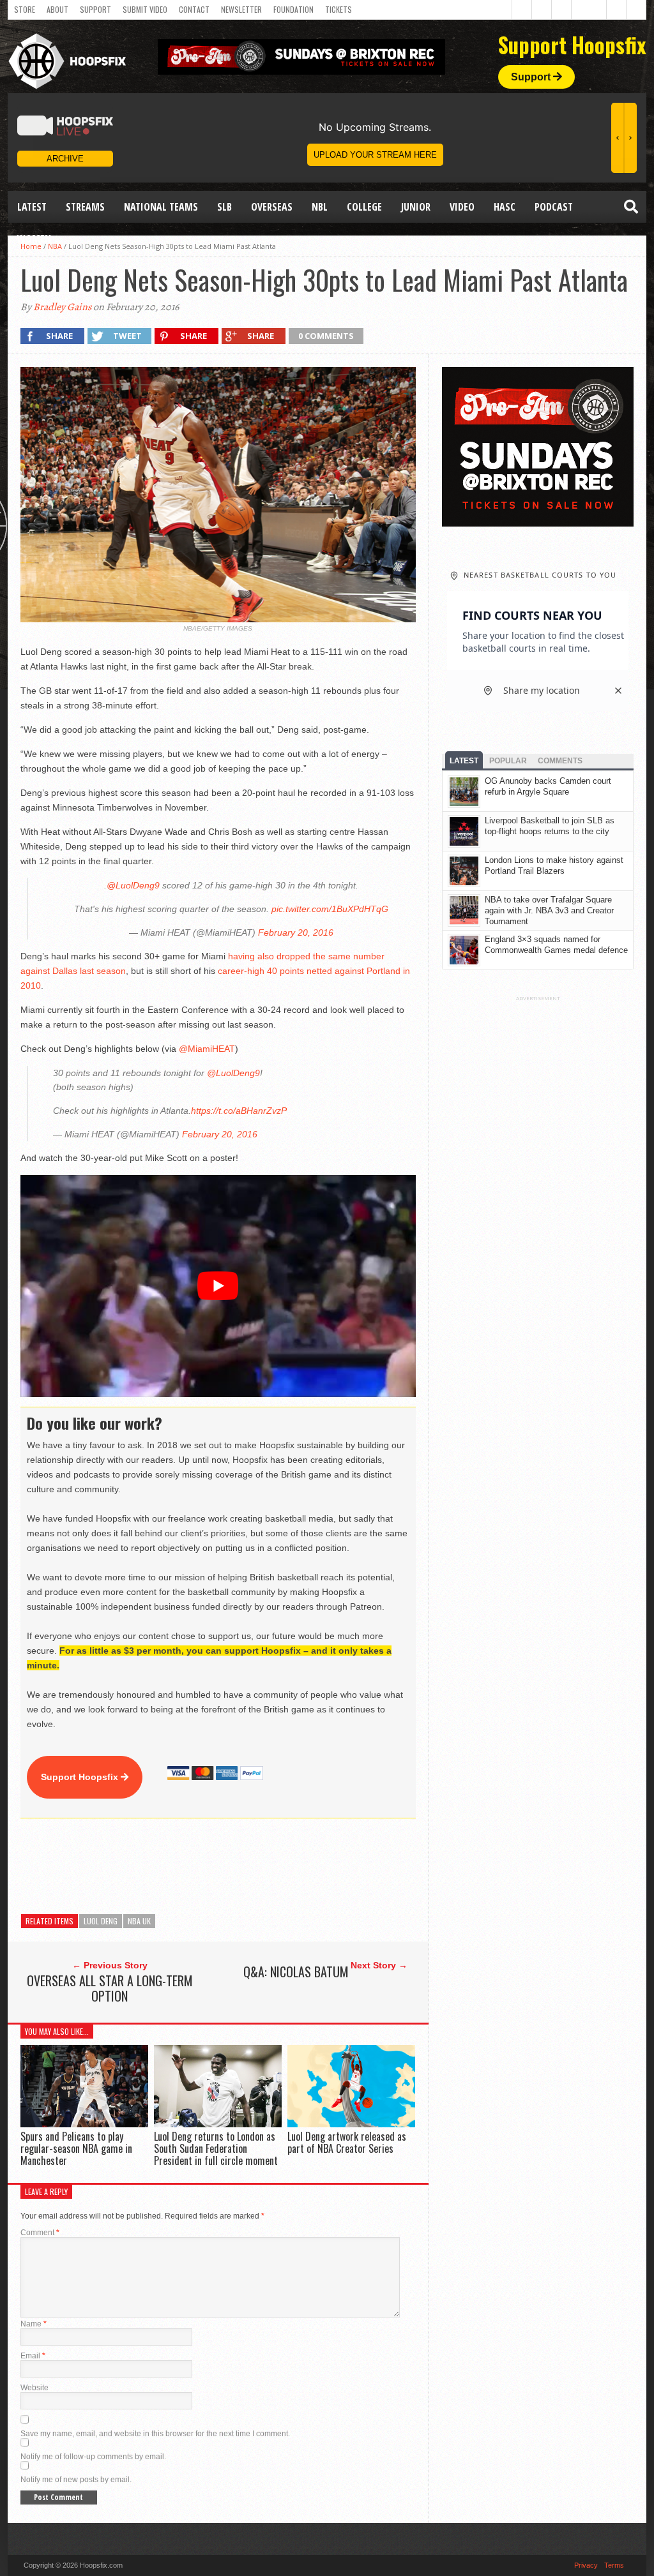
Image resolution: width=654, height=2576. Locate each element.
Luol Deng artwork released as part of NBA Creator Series (347, 2142)
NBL (320, 207)
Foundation (293, 9)
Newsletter (241, 9)
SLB (224, 207)
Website (34, 2388)
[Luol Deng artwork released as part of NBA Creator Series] (351, 2124)
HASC (505, 207)
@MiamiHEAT (207, 1049)
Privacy (586, 2565)
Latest (32, 207)
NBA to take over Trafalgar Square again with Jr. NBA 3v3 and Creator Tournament (549, 910)
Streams (85, 207)
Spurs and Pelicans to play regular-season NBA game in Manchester (76, 2148)
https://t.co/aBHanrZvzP (239, 1111)
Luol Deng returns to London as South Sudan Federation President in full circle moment (216, 2148)
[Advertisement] (253, 1866)
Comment (40, 2233)
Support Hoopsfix (81, 1777)
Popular (508, 761)
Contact (194, 9)
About (57, 9)
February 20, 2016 (296, 932)
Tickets (338, 9)
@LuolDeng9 (133, 885)
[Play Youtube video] (218, 1286)
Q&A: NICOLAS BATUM (296, 1972)
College (364, 207)
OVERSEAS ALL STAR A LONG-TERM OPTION (110, 1988)
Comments (560, 761)
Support (95, 9)
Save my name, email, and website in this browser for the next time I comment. (155, 2434)
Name (34, 2324)
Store (25, 9)
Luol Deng (101, 1921)
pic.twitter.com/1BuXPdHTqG (330, 909)
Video (462, 207)
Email (33, 2356)
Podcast (554, 207)
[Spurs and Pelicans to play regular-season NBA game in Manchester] (84, 2124)
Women (34, 239)
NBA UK (139, 1921)
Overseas (272, 207)
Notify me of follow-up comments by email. (93, 2457)
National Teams (161, 207)
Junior (416, 207)
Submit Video (145, 9)
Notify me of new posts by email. (76, 2480)
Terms (614, 2565)
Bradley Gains (62, 307)
